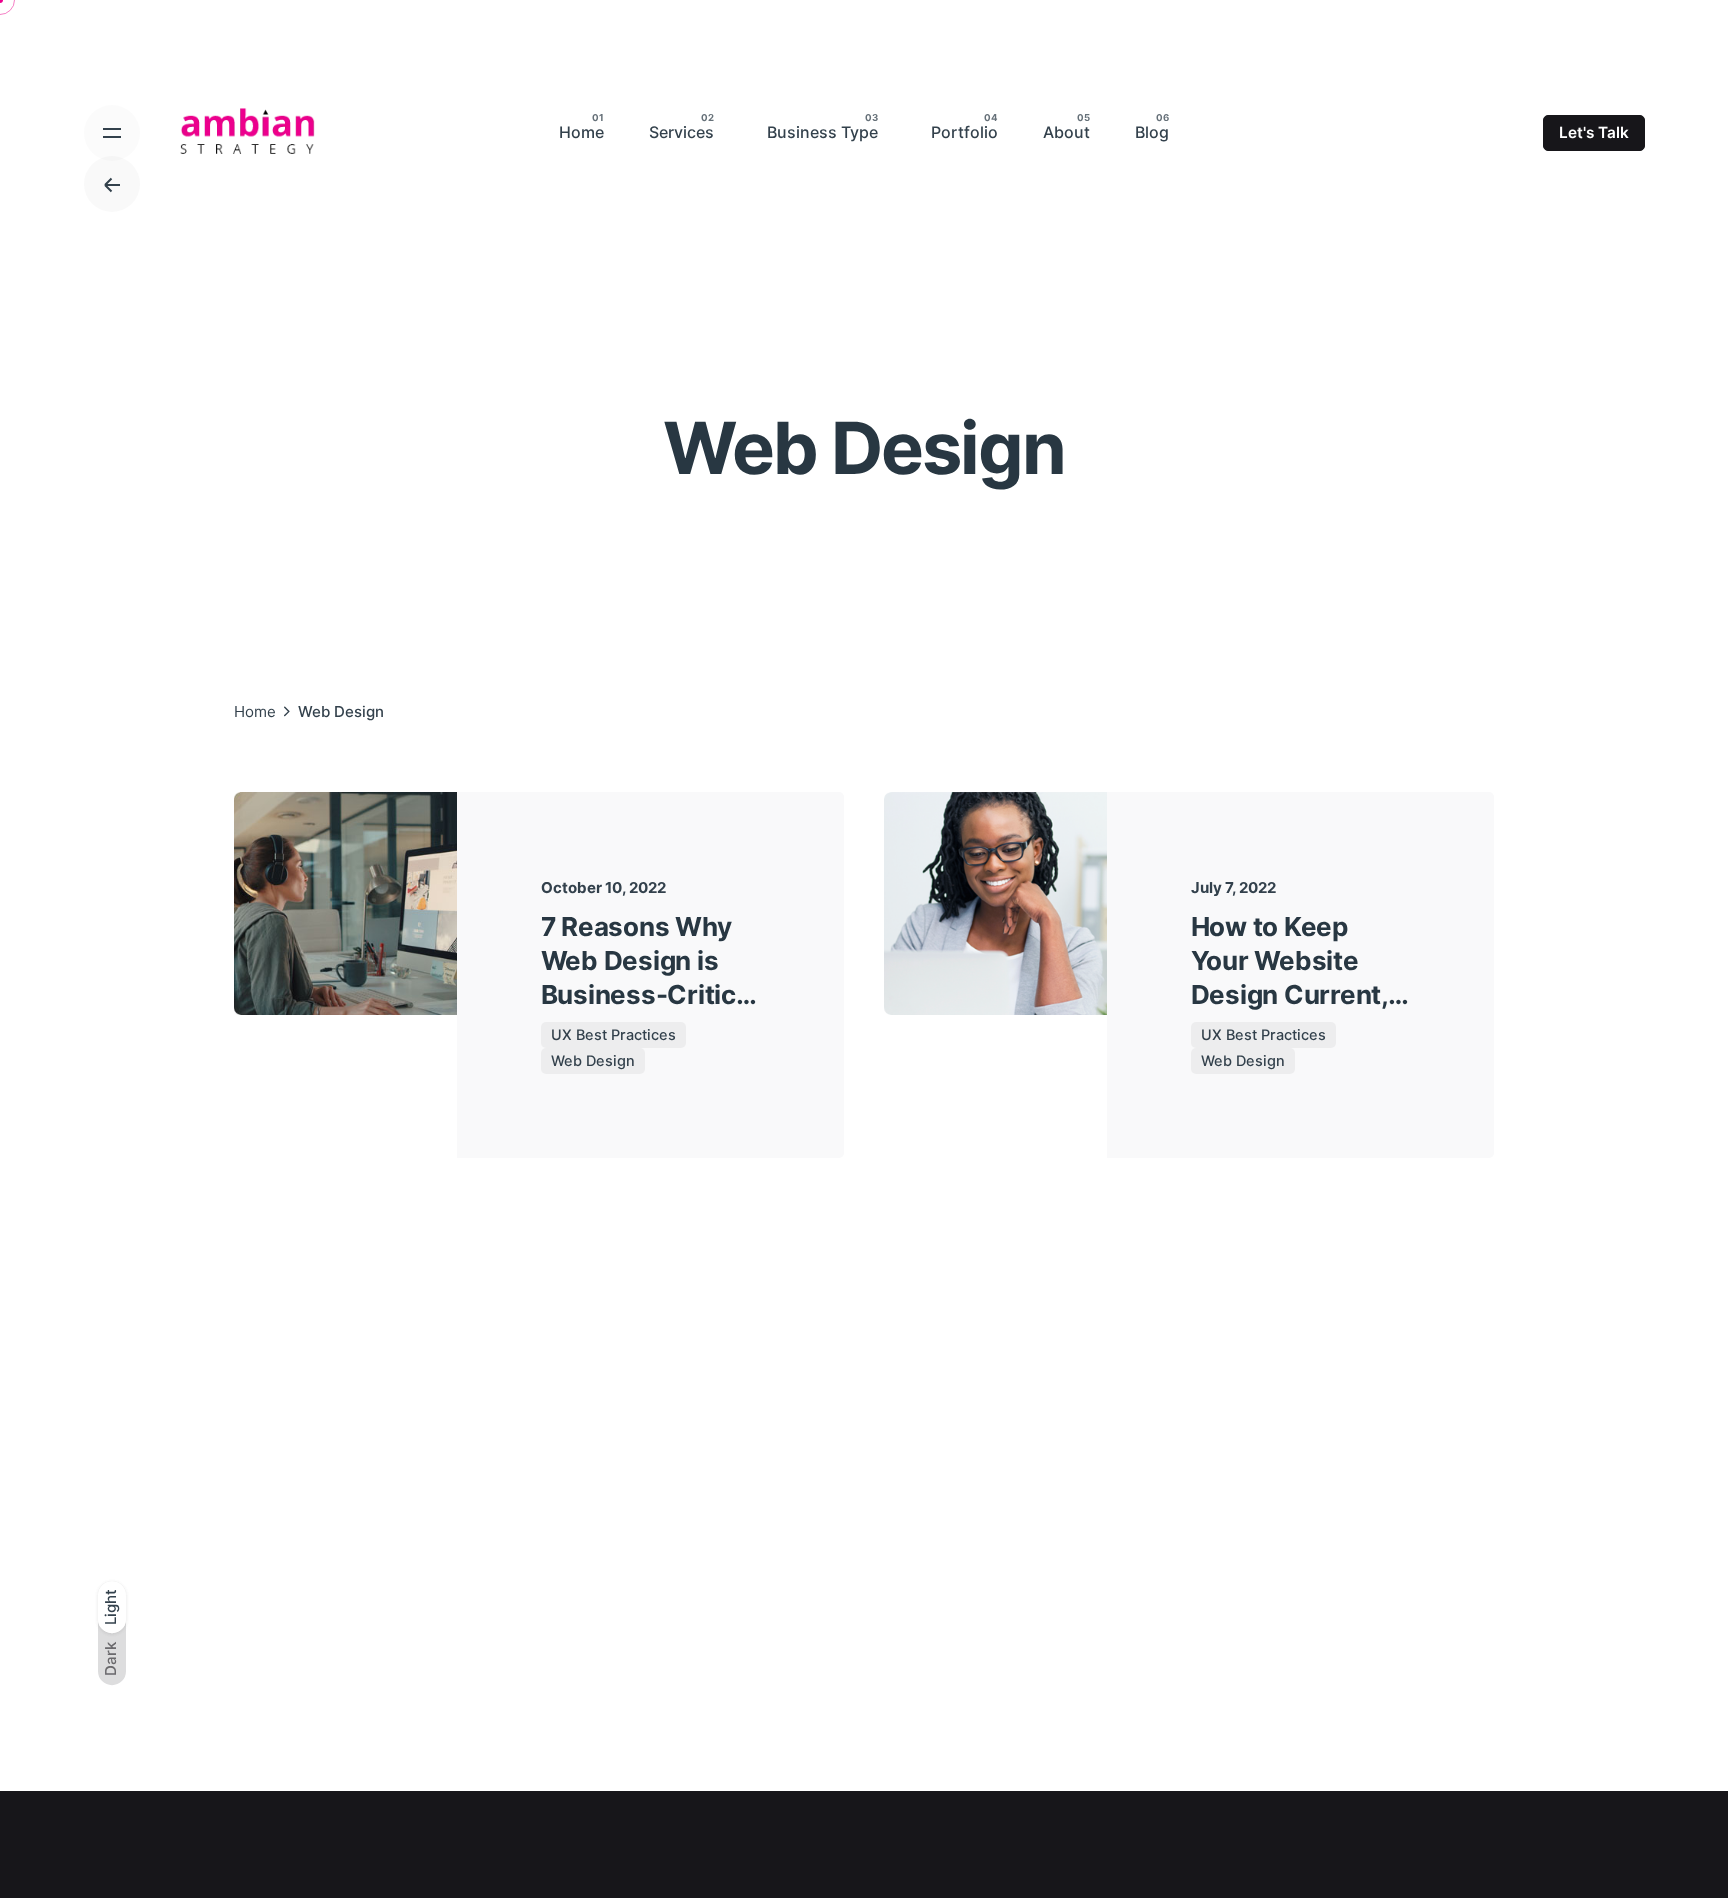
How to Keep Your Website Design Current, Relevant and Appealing (1289, 994)
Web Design (593, 1061)
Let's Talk (1594, 132)
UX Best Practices (613, 1035)
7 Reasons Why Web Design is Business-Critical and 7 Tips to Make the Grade (649, 994)
